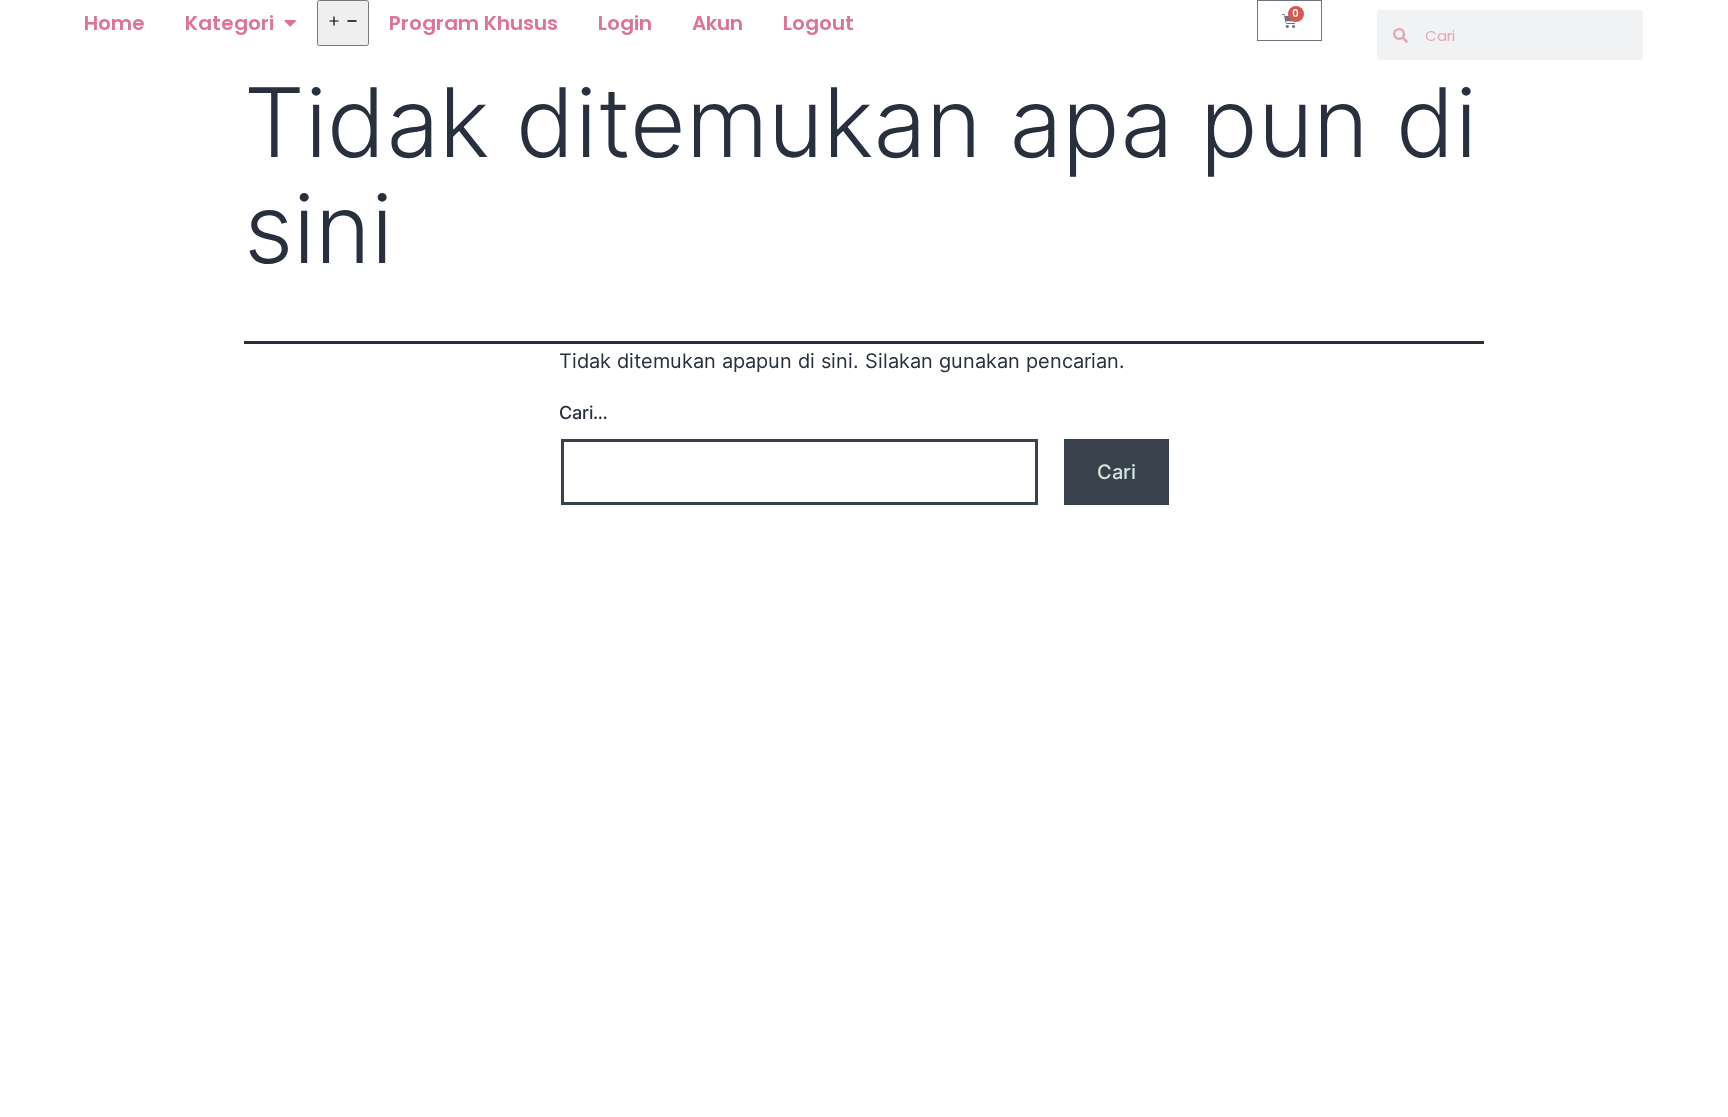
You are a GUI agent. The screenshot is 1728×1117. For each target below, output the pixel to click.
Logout (818, 23)
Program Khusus (473, 23)
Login (625, 23)
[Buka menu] (343, 23)
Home (114, 23)
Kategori (229, 23)
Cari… (583, 412)
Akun (717, 23)
